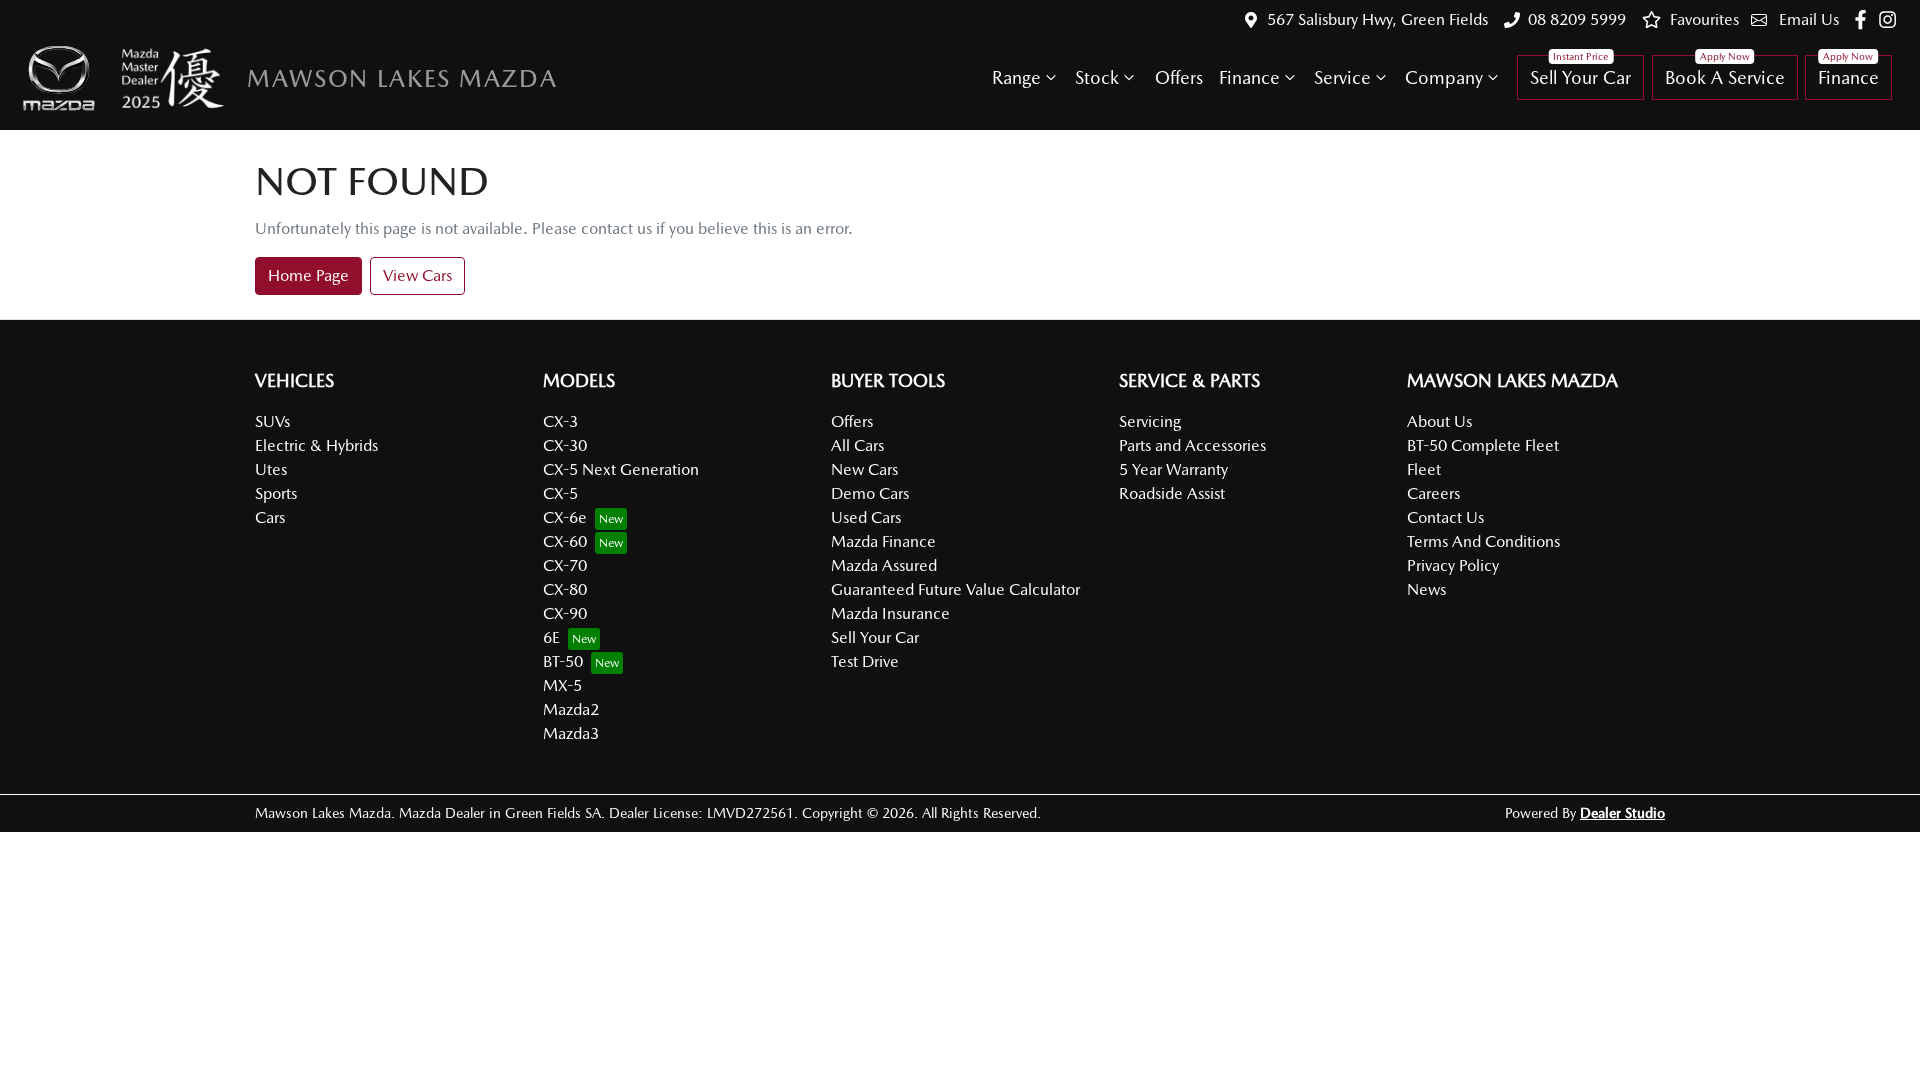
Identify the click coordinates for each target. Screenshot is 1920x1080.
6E (551, 637)
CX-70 (565, 565)
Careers (1433, 493)
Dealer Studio (1622, 813)
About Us (1439, 421)
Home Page (308, 275)
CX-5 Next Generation (621, 469)
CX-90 (565, 613)
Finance (1249, 77)
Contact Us (1445, 517)
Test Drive (865, 661)
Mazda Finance (883, 541)
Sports (276, 493)
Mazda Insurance (890, 613)
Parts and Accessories (1192, 445)
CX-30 (565, 445)
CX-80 (565, 589)
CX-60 (565, 541)
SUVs (272, 421)
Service (1342, 77)
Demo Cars (870, 493)
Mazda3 (571, 733)
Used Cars (866, 517)
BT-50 (563, 661)
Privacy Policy (1453, 565)
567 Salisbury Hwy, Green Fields (1377, 19)
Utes (271, 469)
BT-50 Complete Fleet (1483, 445)
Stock (1097, 77)
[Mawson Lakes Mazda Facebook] (1864, 19)
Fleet (1424, 469)
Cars (270, 517)
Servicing (1150, 421)
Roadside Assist (1172, 493)
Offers (1179, 77)
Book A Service (1725, 77)
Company (1444, 77)
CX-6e (565, 517)
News (1426, 589)
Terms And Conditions (1483, 541)
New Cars (864, 469)
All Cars (857, 445)
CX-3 (560, 421)
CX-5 (560, 493)
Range (1016, 77)
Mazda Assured (884, 565)
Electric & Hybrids (316, 445)
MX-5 (562, 685)
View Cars (417, 275)
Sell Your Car (1580, 77)
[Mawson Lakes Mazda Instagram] (1891, 19)
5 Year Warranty (1173, 469)
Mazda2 (571, 709)
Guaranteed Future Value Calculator (955, 589)
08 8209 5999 (1577, 19)
